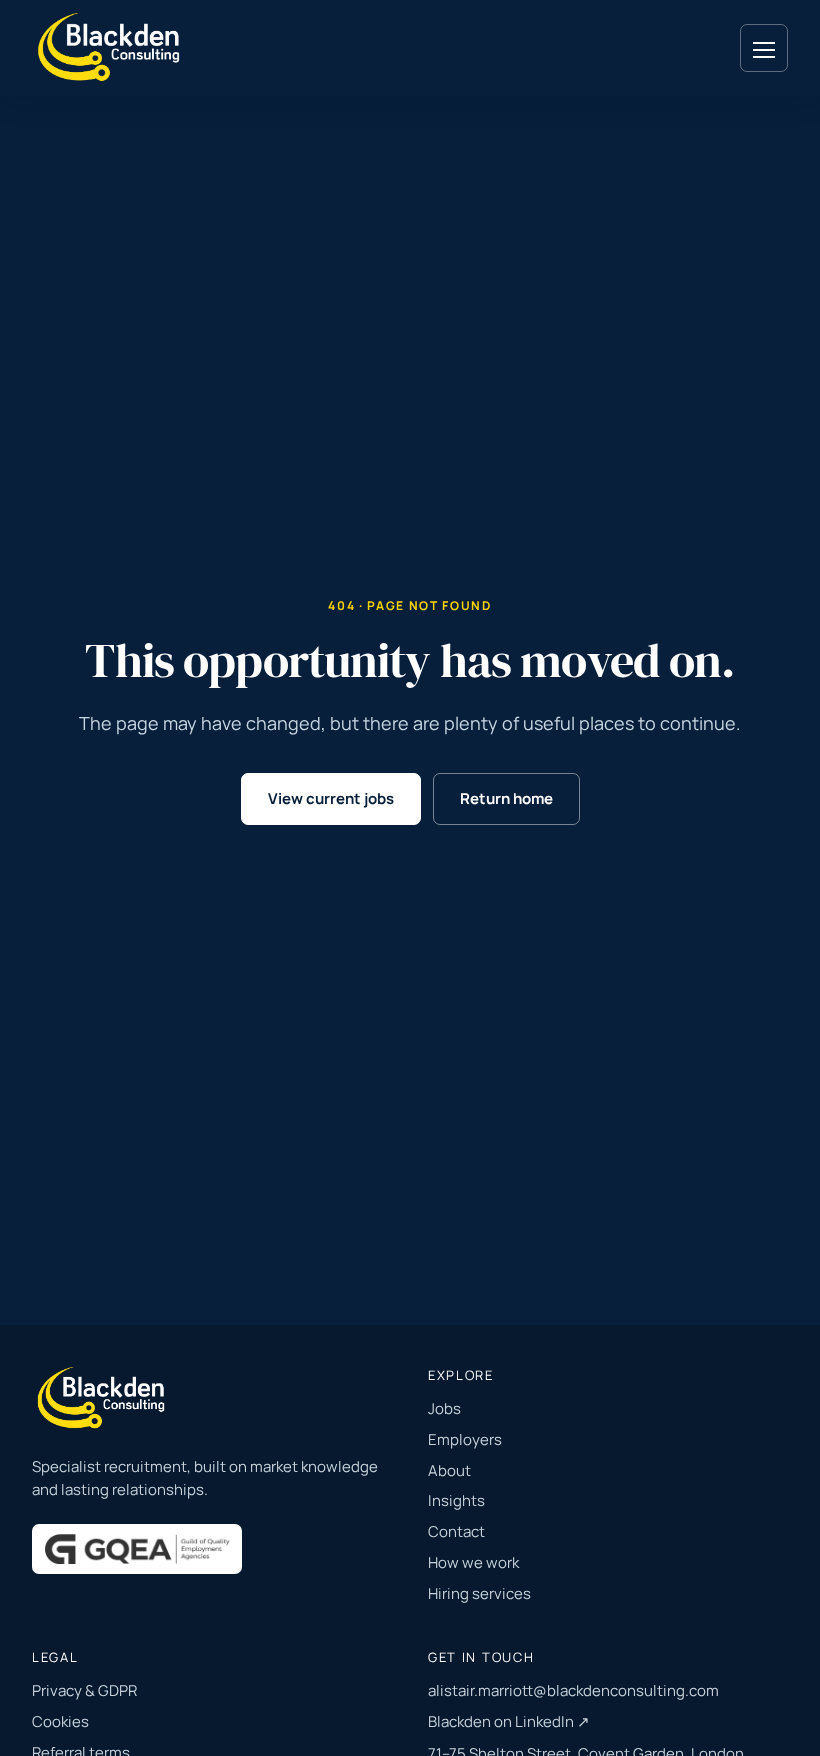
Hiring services (479, 1593)
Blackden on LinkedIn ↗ (509, 1721)
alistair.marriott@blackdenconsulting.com (573, 1690)
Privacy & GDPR (84, 1690)
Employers (465, 1439)
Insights (456, 1500)
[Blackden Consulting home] (111, 48)
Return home (506, 798)
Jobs (444, 1408)
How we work (473, 1562)
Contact (456, 1531)
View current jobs (331, 798)
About (449, 1470)
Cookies (60, 1721)
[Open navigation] (764, 48)
